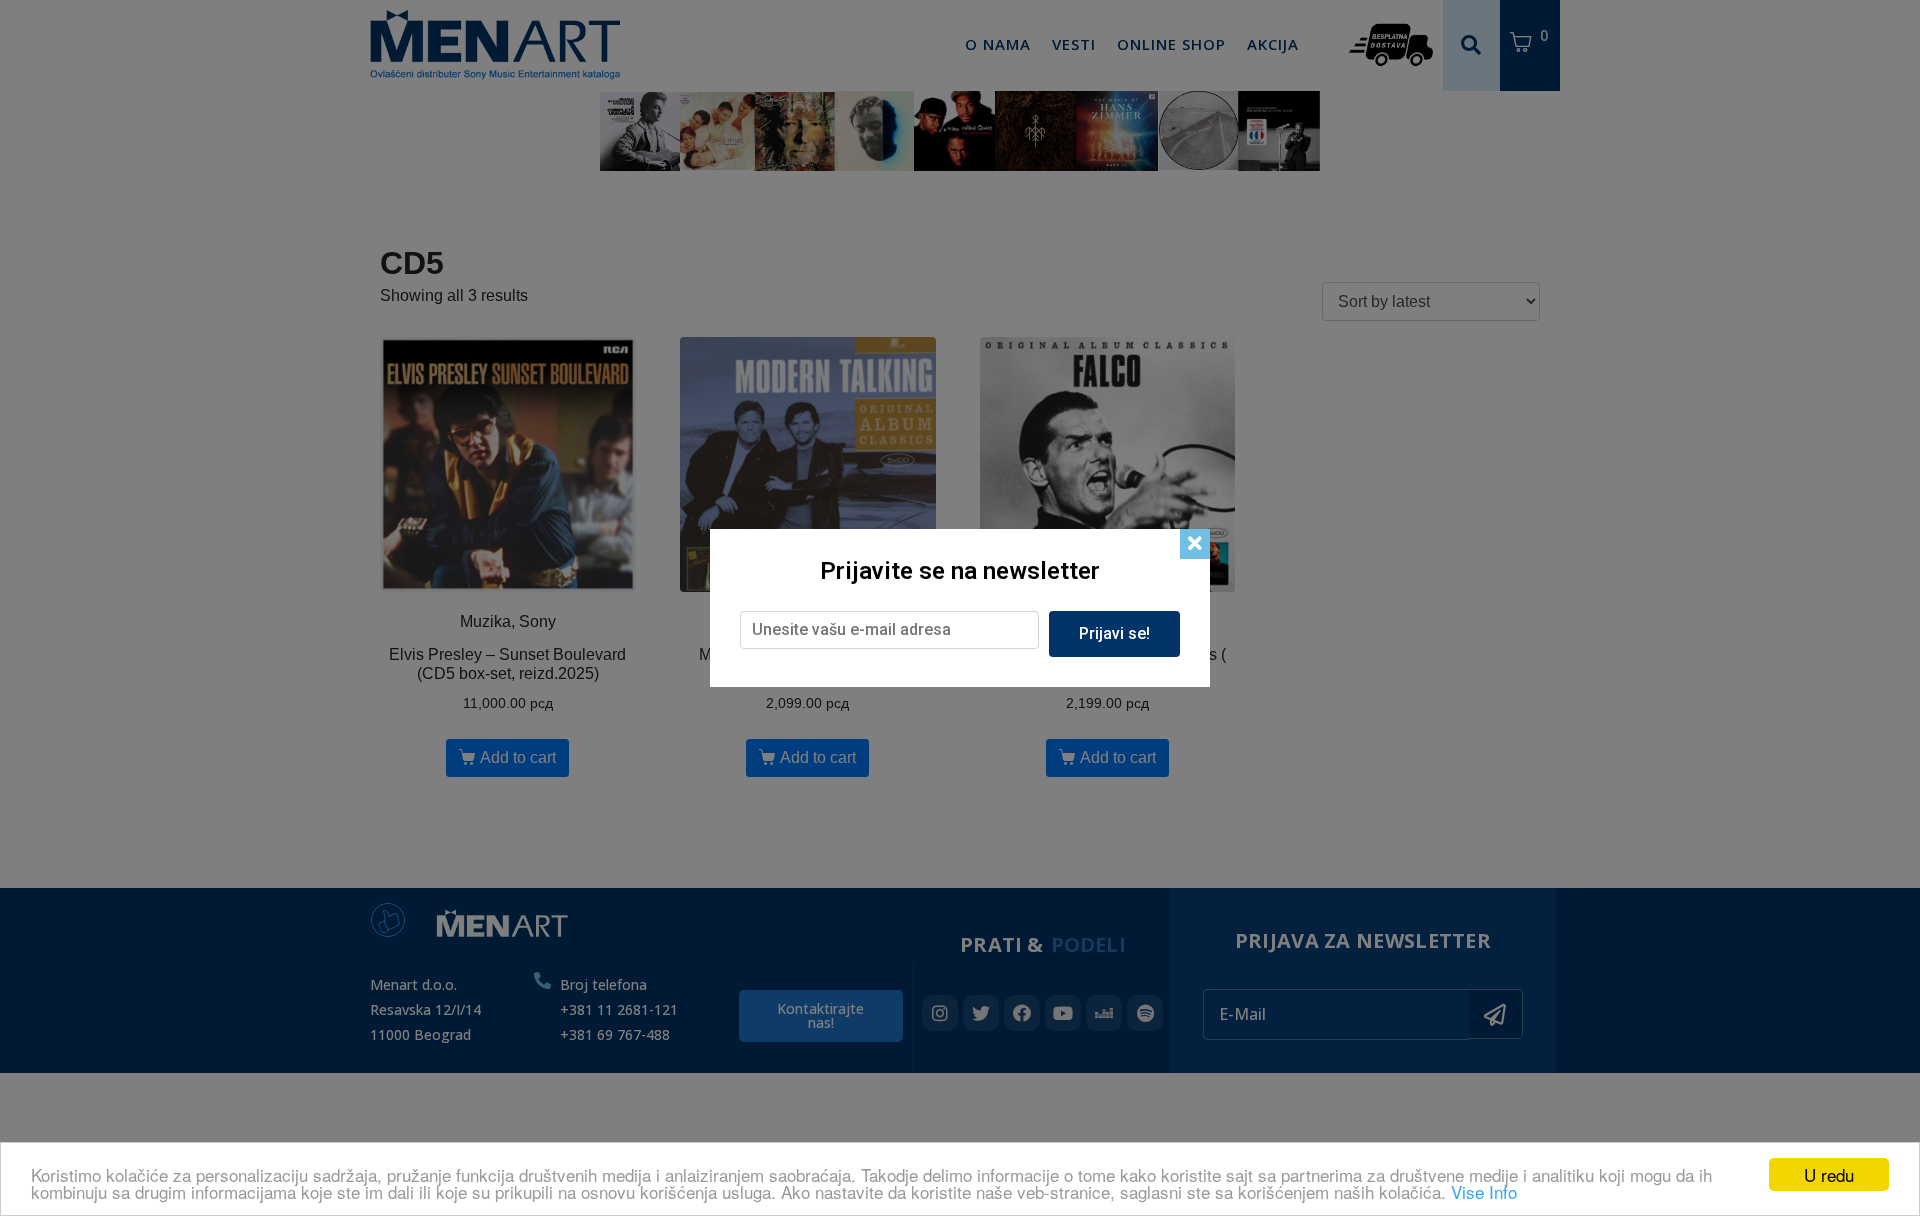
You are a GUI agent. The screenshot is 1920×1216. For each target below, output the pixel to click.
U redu (1829, 1174)
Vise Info (1484, 1191)
